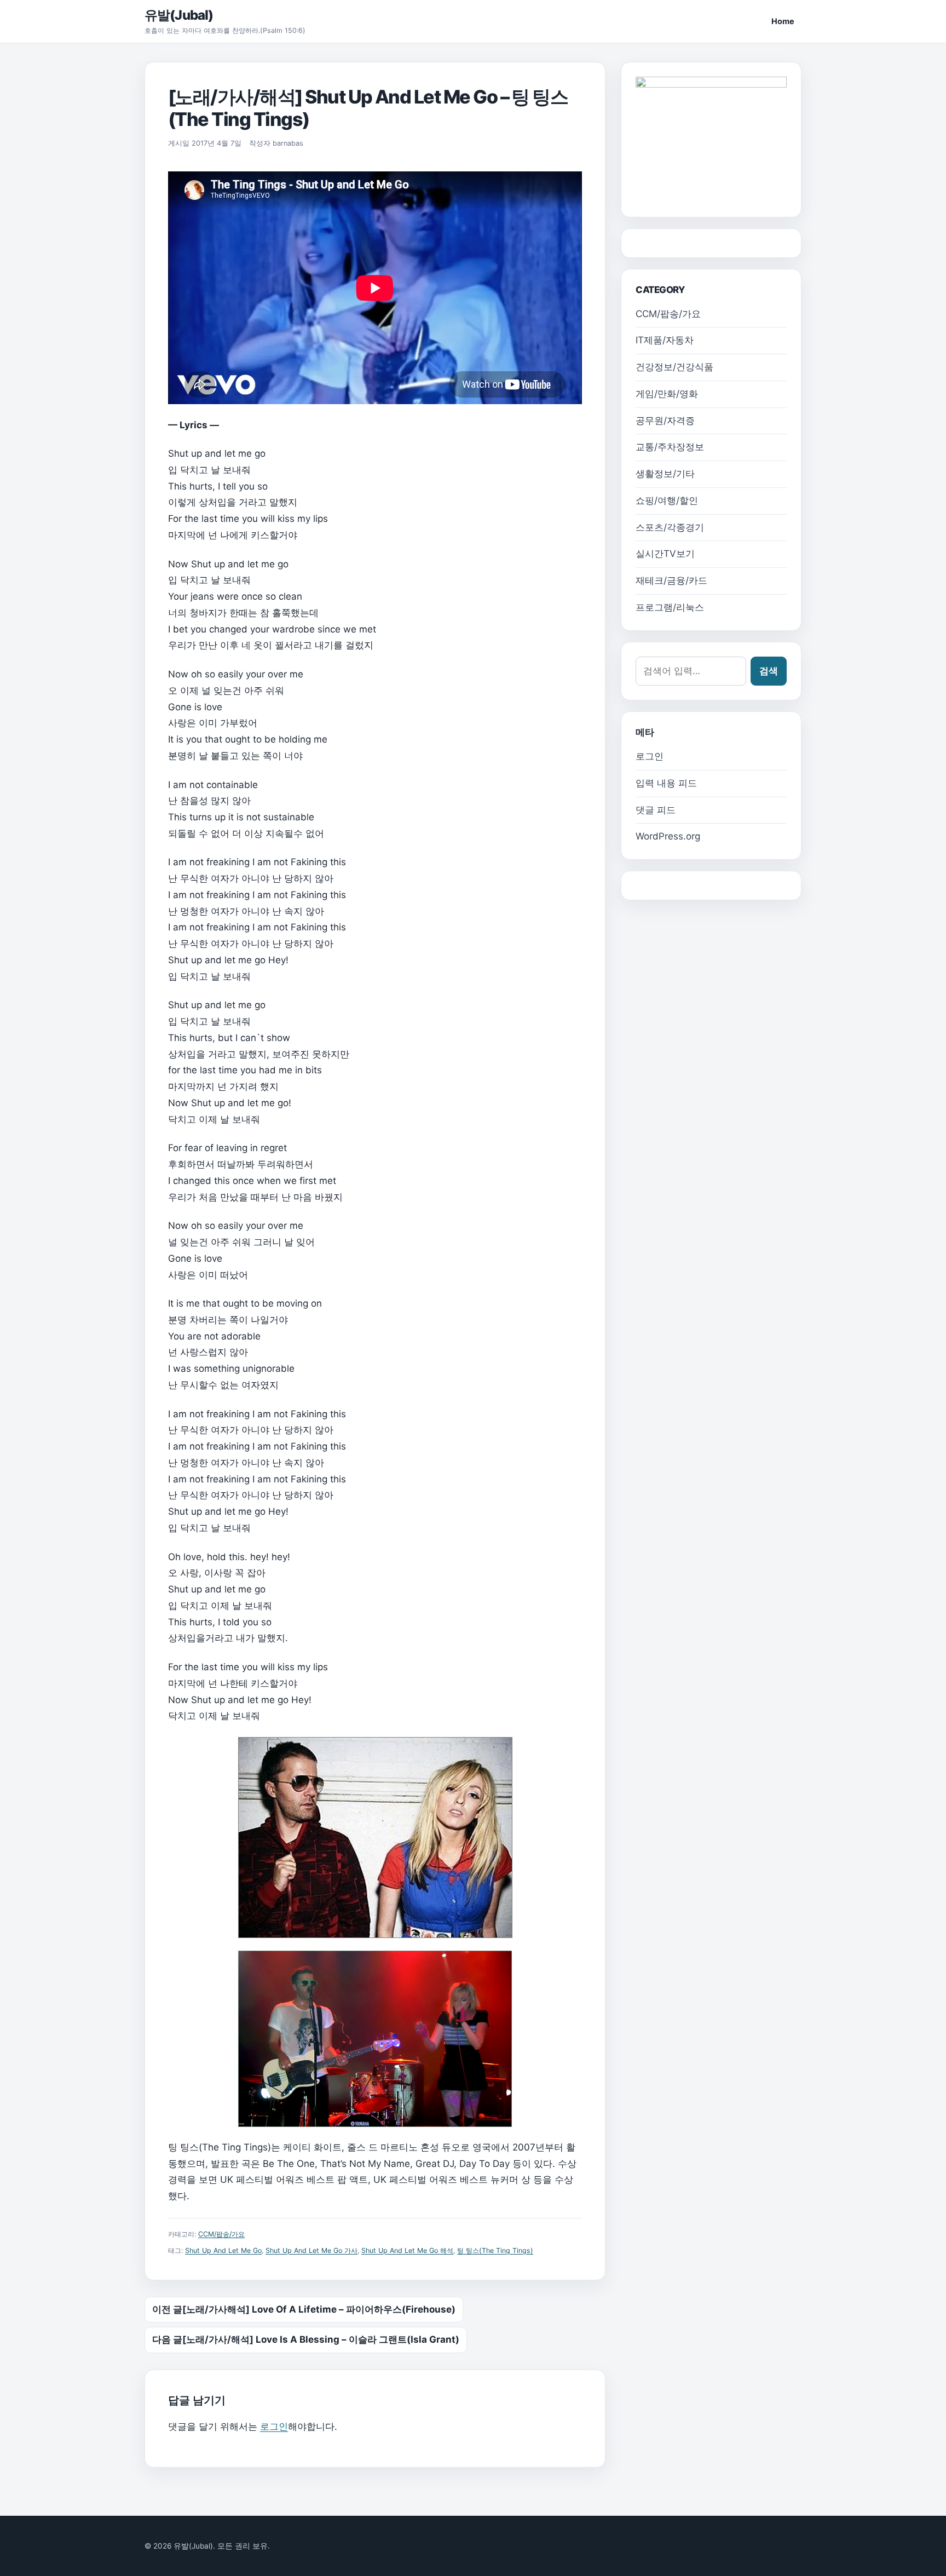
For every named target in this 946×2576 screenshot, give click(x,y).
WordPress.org (668, 836)
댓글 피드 (656, 810)
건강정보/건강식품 (674, 367)
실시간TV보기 (665, 554)
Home (783, 21)
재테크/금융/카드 (671, 580)
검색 (769, 671)
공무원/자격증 (665, 421)
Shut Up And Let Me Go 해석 (407, 2250)
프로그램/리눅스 (670, 607)
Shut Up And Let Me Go (223, 2250)
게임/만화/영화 (667, 394)
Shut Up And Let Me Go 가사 (312, 2250)
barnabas (288, 143)
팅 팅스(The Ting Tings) (495, 2250)
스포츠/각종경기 (670, 527)
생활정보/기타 (665, 474)
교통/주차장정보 (670, 447)
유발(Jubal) (179, 15)
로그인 (274, 2427)
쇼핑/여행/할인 (667, 501)
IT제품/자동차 (665, 340)
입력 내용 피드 (666, 783)
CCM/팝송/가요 (221, 2234)
